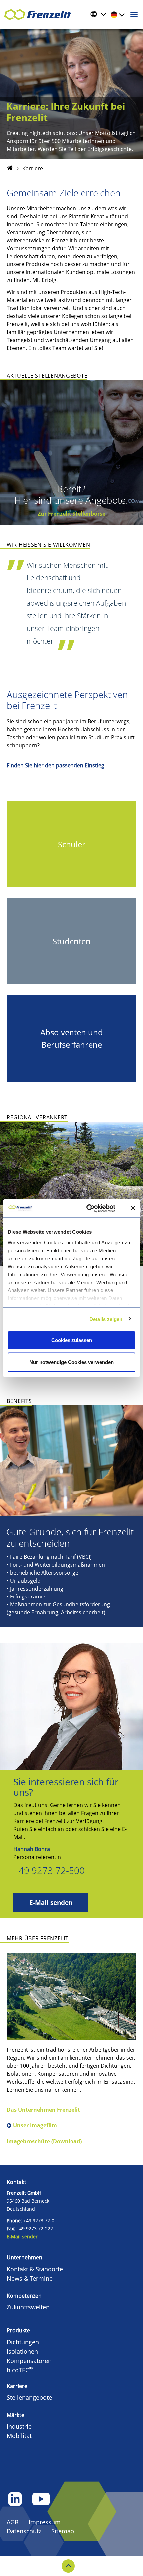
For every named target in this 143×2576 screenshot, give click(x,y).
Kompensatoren (29, 2361)
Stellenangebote (29, 2397)
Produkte (18, 2330)
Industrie (19, 2426)
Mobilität (19, 2436)
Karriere (17, 2386)
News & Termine (30, 2278)
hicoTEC (20, 2370)
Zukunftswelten (28, 2307)
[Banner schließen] (133, 1208)
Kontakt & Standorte (35, 2269)
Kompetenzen (24, 2296)
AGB (13, 2522)
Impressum (45, 2522)
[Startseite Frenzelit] (10, 168)
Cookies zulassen (72, 1340)
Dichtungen (23, 2342)
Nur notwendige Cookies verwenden (71, 1362)
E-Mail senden (51, 1902)
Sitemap (63, 2531)
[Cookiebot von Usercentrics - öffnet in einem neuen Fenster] (94, 1208)
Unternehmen (24, 2257)
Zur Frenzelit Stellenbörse (71, 514)
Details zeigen (106, 1319)
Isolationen (22, 2351)
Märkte (15, 2415)
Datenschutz (24, 2531)
